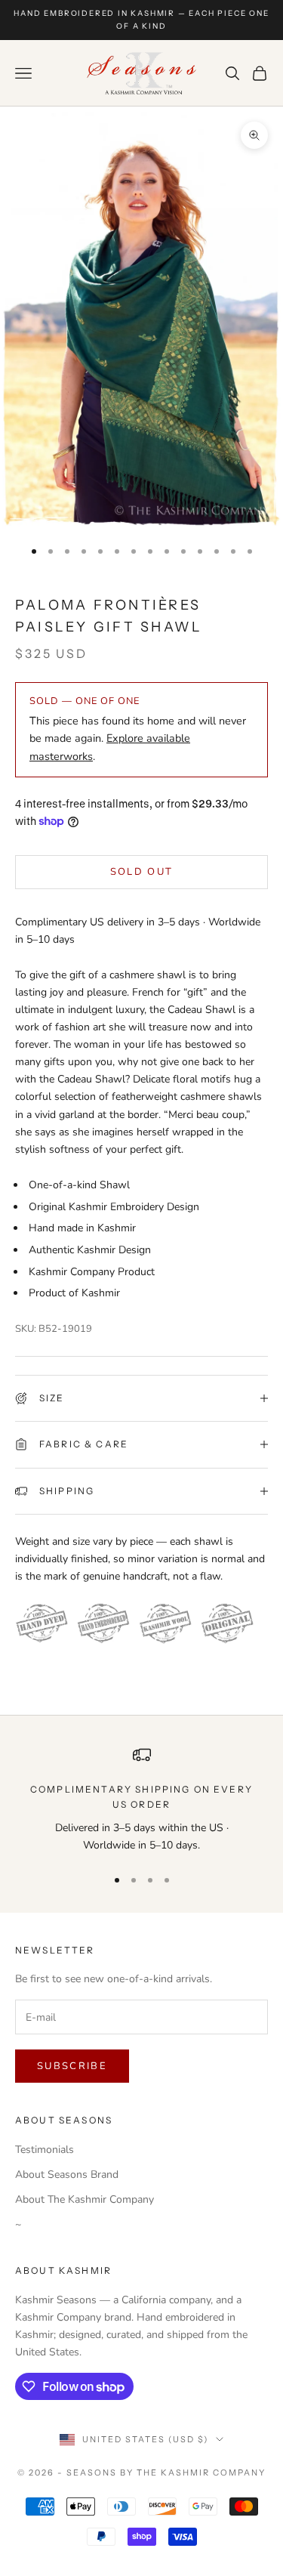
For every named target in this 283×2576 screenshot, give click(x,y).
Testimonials (45, 2150)
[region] (141, 1800)
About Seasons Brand (67, 2174)
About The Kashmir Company (85, 2199)
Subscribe (72, 2066)
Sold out (142, 872)
